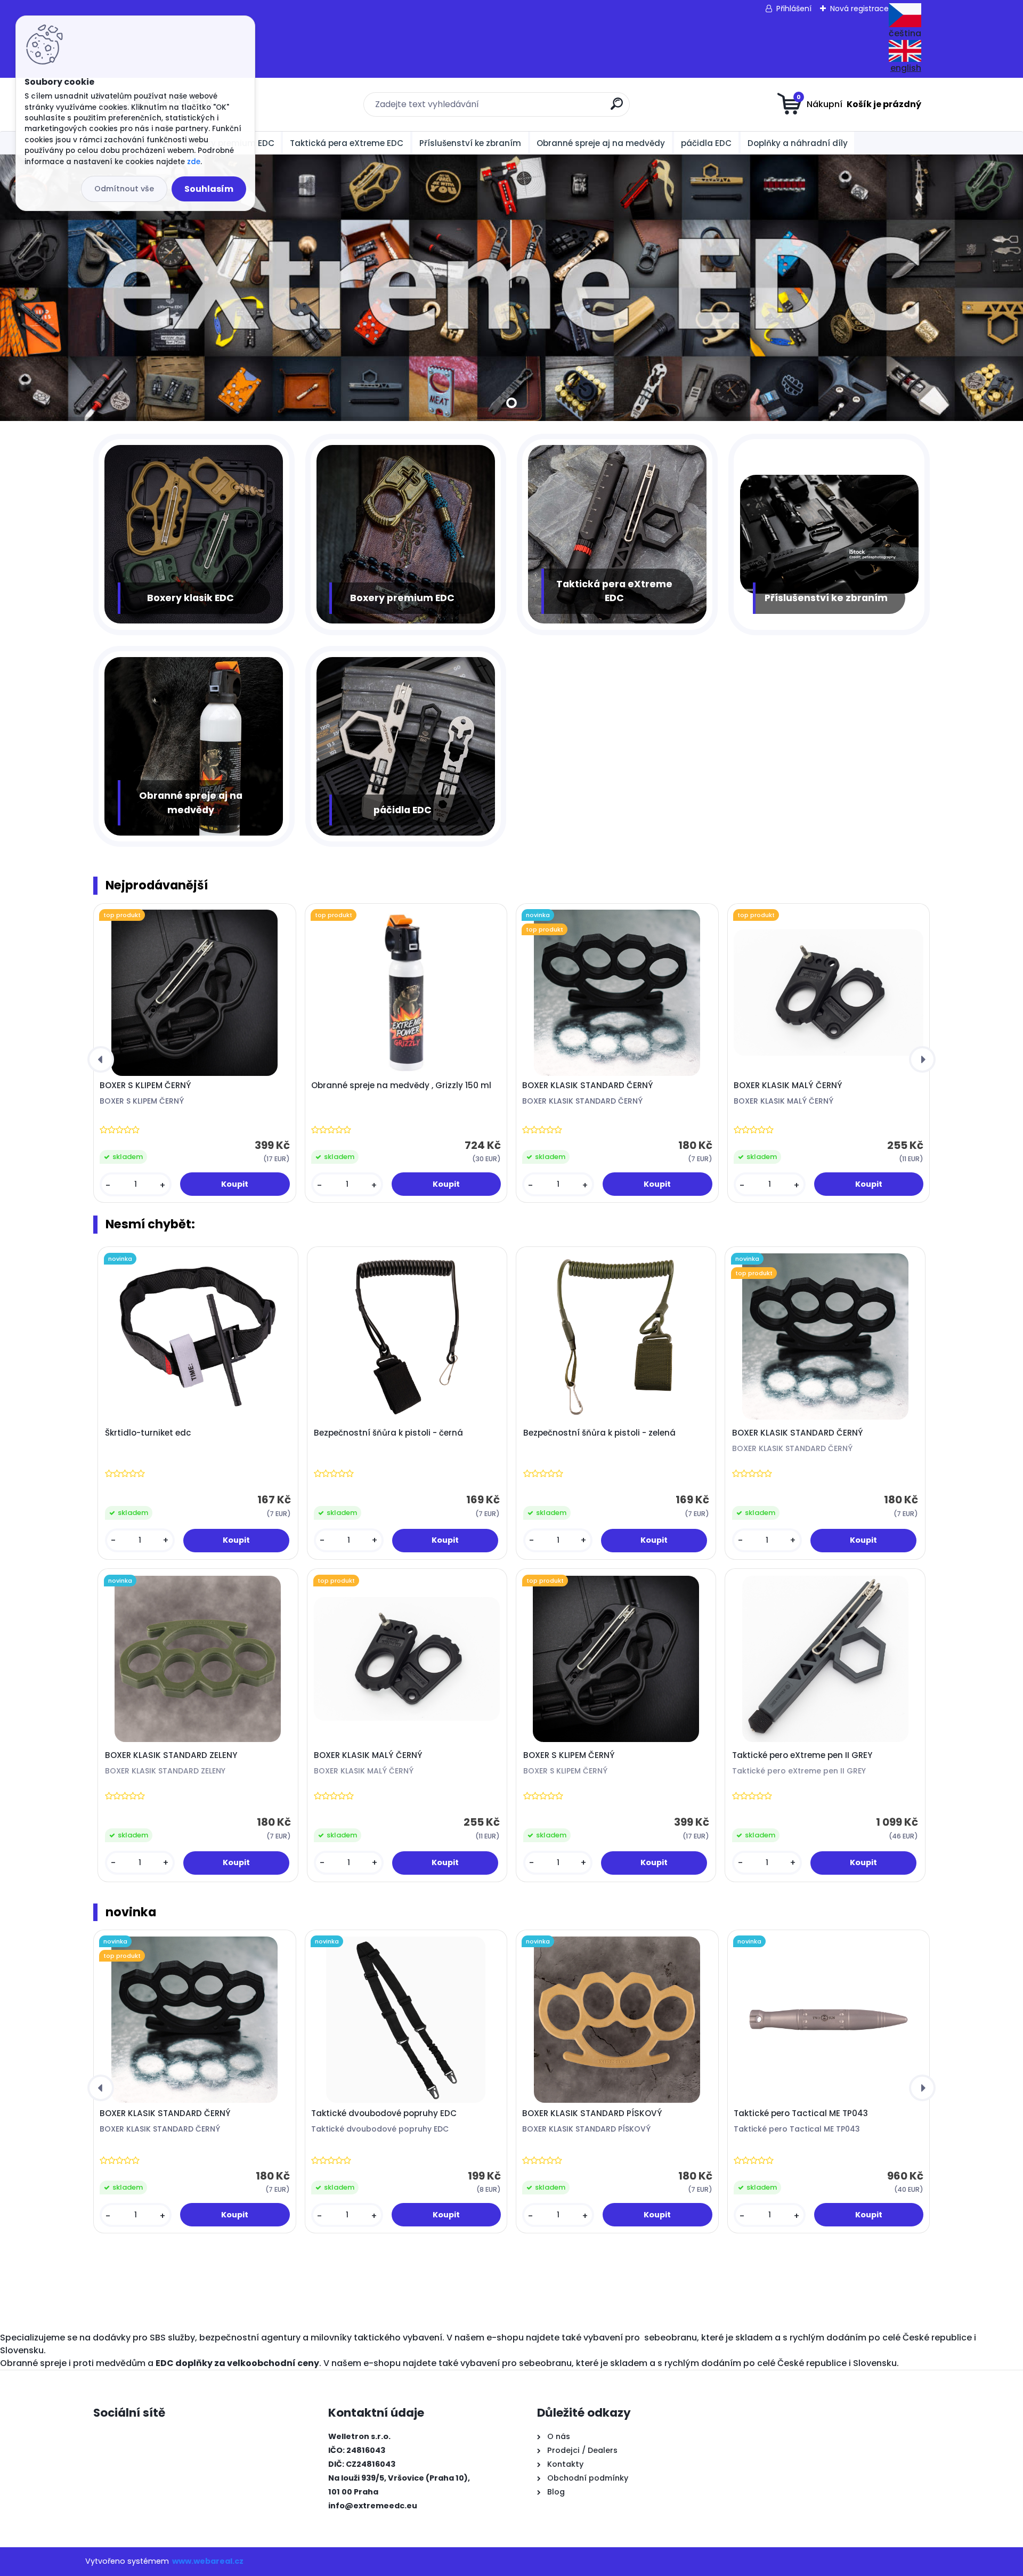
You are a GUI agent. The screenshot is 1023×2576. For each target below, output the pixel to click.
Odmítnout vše (124, 189)
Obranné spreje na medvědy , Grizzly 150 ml (401, 1086)
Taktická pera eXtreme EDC (347, 143)
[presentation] (101, 1059)
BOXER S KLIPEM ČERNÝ (145, 1086)
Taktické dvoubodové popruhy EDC (384, 2113)
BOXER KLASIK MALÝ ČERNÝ (788, 1086)
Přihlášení (794, 9)
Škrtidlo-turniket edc (148, 1433)
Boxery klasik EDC (190, 598)
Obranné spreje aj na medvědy (601, 143)
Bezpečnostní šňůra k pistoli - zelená (599, 1433)
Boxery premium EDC (402, 598)
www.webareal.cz (208, 2561)
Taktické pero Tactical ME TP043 (801, 2113)
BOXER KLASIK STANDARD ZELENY (171, 1755)
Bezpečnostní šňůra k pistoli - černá (388, 1433)
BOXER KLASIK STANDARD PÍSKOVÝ (592, 2113)
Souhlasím (209, 189)
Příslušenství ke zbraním (470, 143)
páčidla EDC (706, 143)
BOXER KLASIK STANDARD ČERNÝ (588, 1086)
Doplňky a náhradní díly (798, 143)
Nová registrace (859, 9)
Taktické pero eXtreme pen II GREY (802, 1755)
